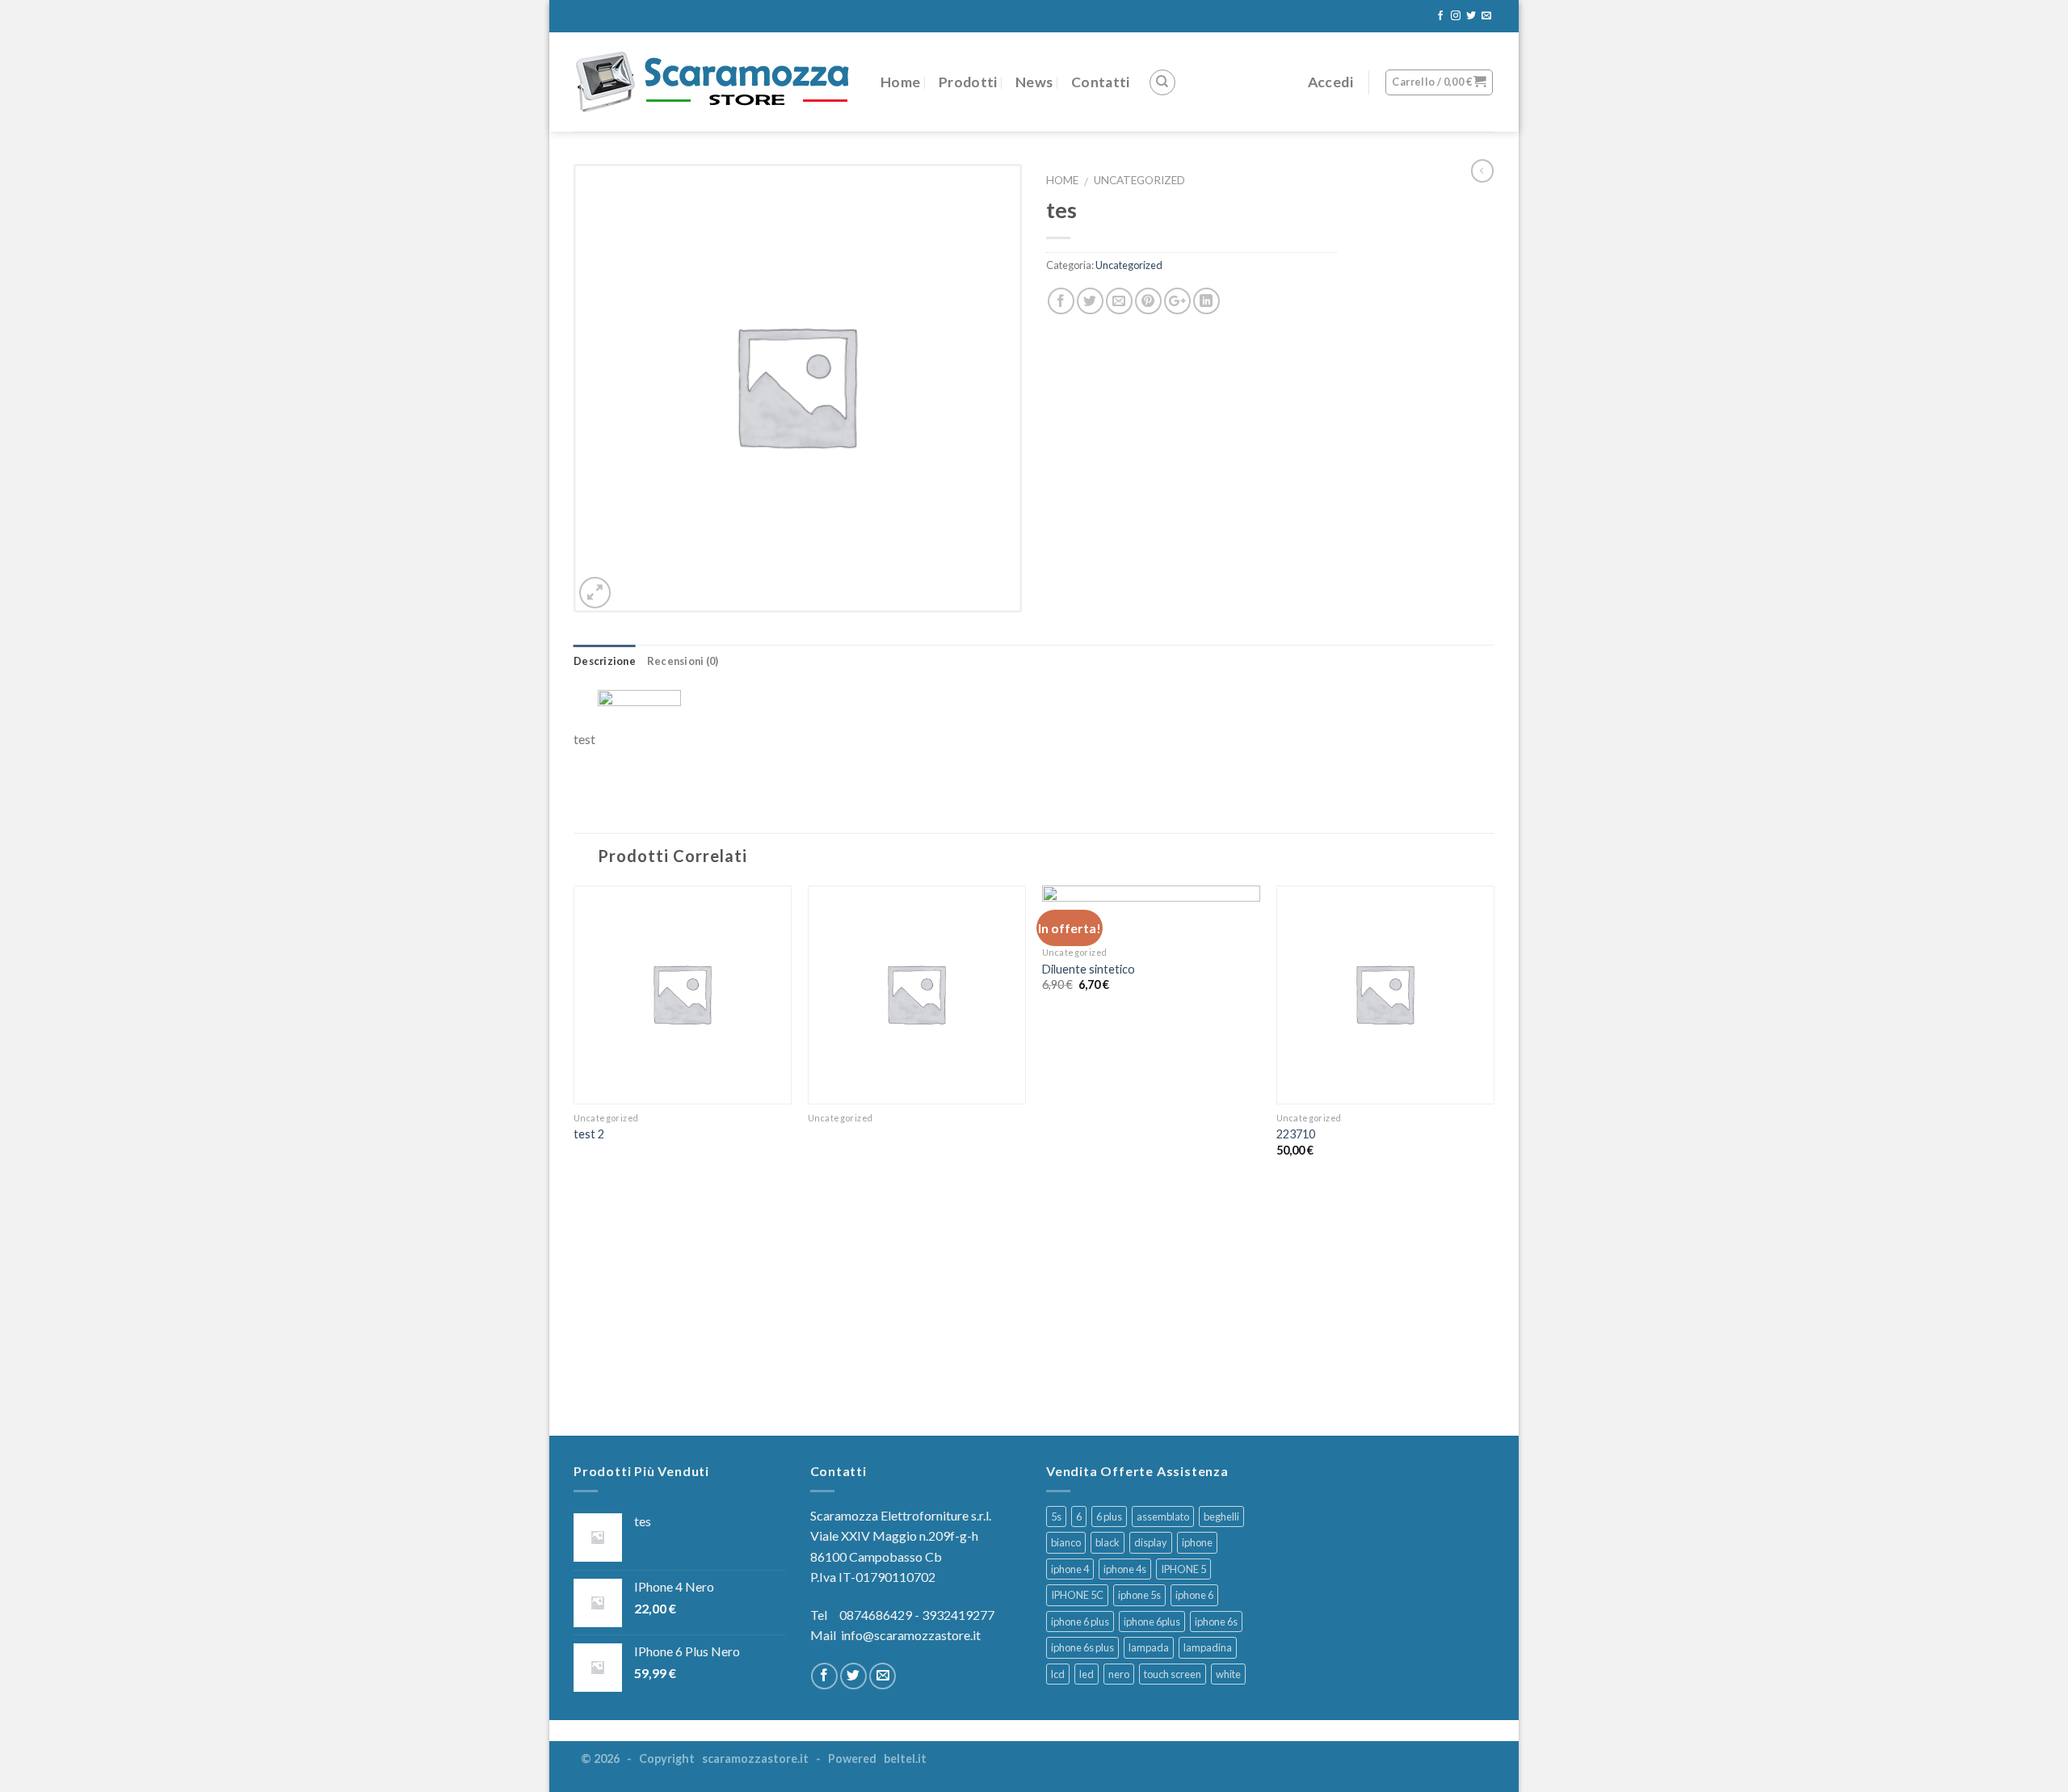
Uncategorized (1139, 180)
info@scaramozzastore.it (911, 1635)
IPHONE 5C (1077, 1595)
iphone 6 (1194, 1595)
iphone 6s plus (1082, 1647)
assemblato (1163, 1516)
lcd (1058, 1674)
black (1108, 1542)
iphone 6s (1216, 1622)
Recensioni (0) (683, 661)
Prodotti (968, 82)
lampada (1149, 1647)
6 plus (1109, 1516)
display (1151, 1542)
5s (1056, 1516)
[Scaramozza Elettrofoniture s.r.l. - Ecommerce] (715, 82)
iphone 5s (1139, 1595)
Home (900, 82)
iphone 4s (1125, 1569)
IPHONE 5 (1183, 1569)
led (1087, 1674)
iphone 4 (1070, 1569)
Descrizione (605, 661)
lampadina (1208, 1647)
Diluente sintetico (1089, 969)
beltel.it (905, 1758)
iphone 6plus (1152, 1622)
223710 (1296, 1134)
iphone (1197, 1542)
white (1228, 1674)
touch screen (1173, 1674)
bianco (1066, 1542)
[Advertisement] (1034, 1302)
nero (1119, 1674)
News (1034, 82)
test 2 (589, 1134)
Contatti (1101, 82)
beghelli (1221, 1516)
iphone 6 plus (1080, 1622)
